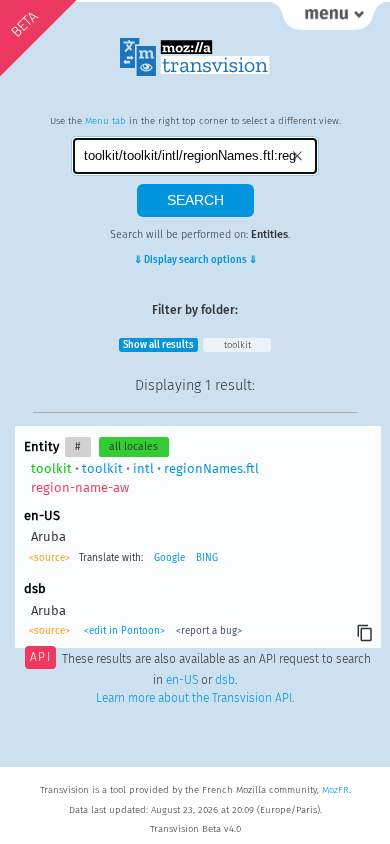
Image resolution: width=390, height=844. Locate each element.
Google (169, 558)
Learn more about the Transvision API (194, 698)
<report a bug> (209, 631)
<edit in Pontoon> (124, 631)
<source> (49, 558)
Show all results (158, 345)
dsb (225, 680)
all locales (133, 446)
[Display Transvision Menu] (328, 20)
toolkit (237, 345)
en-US (182, 680)
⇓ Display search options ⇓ (195, 260)
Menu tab (105, 121)
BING (207, 558)
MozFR (335, 790)
